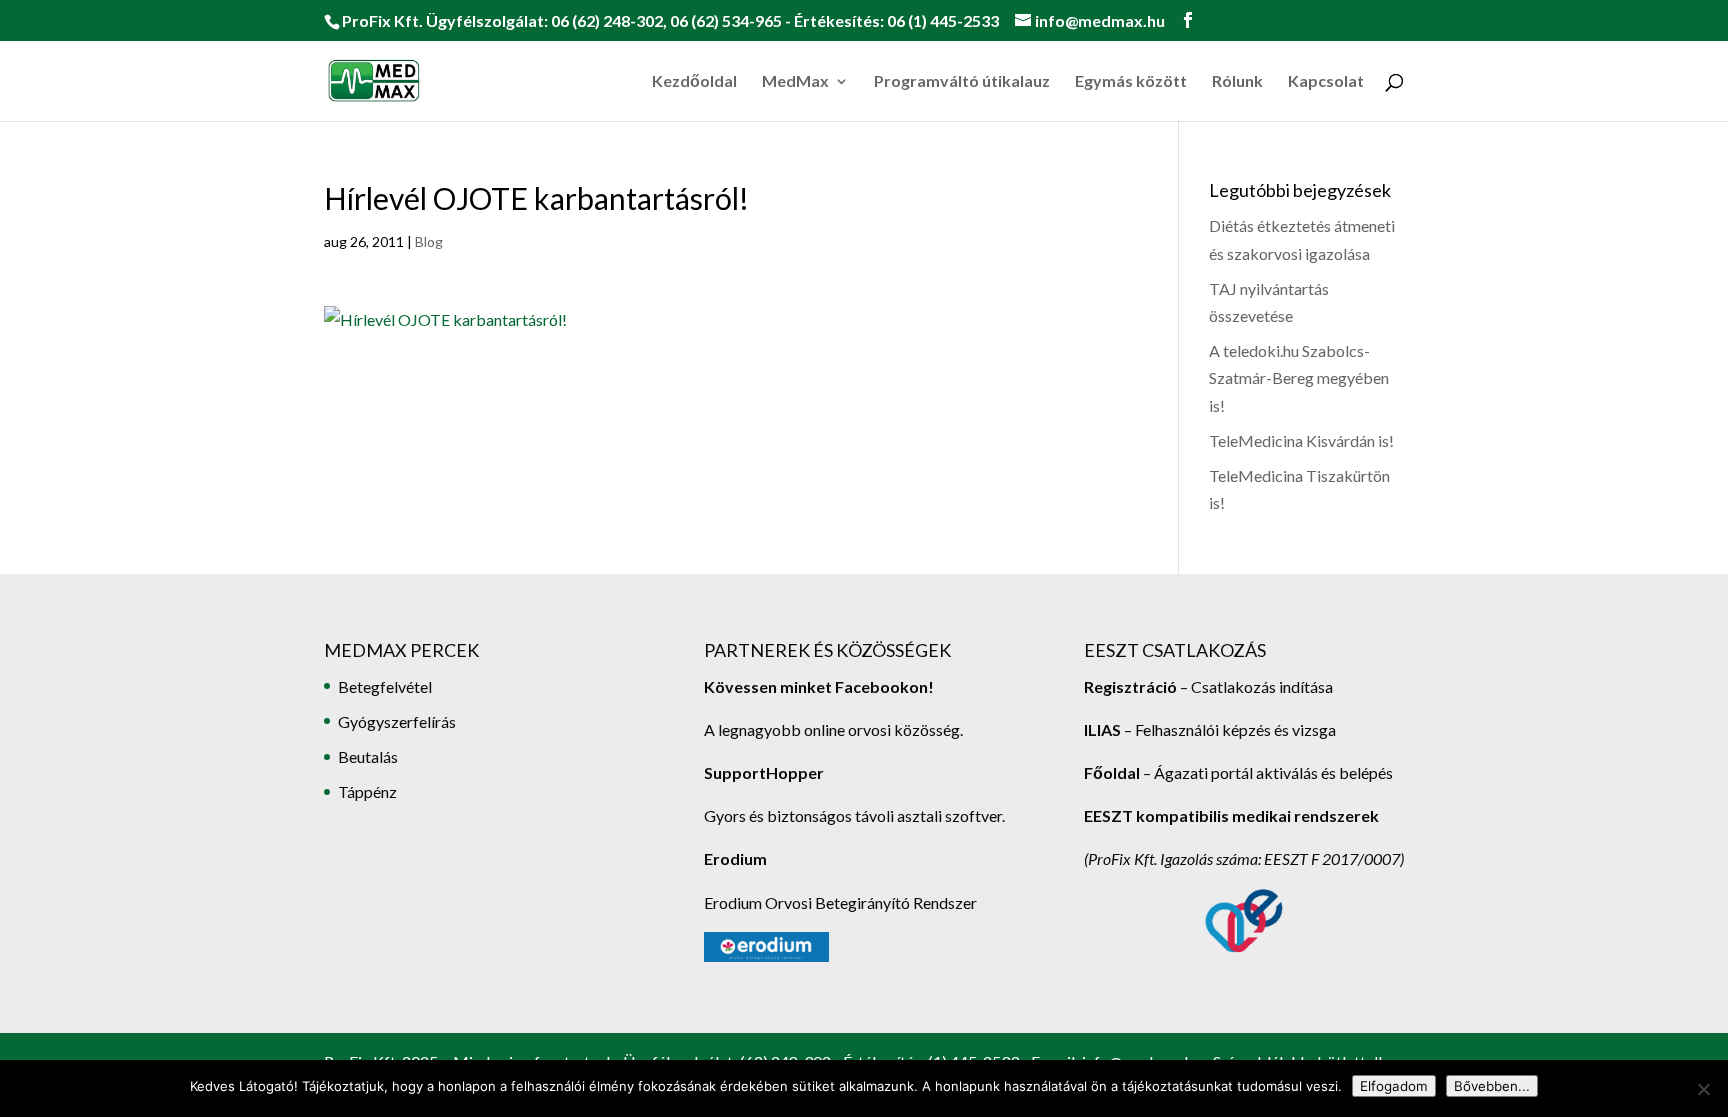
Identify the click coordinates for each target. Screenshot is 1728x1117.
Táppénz (367, 791)
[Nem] (1703, 1089)
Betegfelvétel (385, 686)
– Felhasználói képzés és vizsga (1210, 729)
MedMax (795, 82)
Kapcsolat (1326, 82)
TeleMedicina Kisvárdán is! (1301, 440)
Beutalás (368, 756)
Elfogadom (1394, 1086)
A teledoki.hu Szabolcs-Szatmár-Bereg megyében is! (1299, 377)
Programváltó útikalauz (962, 82)
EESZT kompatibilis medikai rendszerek (1231, 815)
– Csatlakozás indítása (1255, 686)
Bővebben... (1492, 1086)
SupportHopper (764, 772)
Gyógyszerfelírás (397, 721)
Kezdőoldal (694, 82)
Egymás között (1131, 82)
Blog (429, 241)
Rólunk (1237, 82)
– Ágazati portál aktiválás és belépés (1238, 772)
